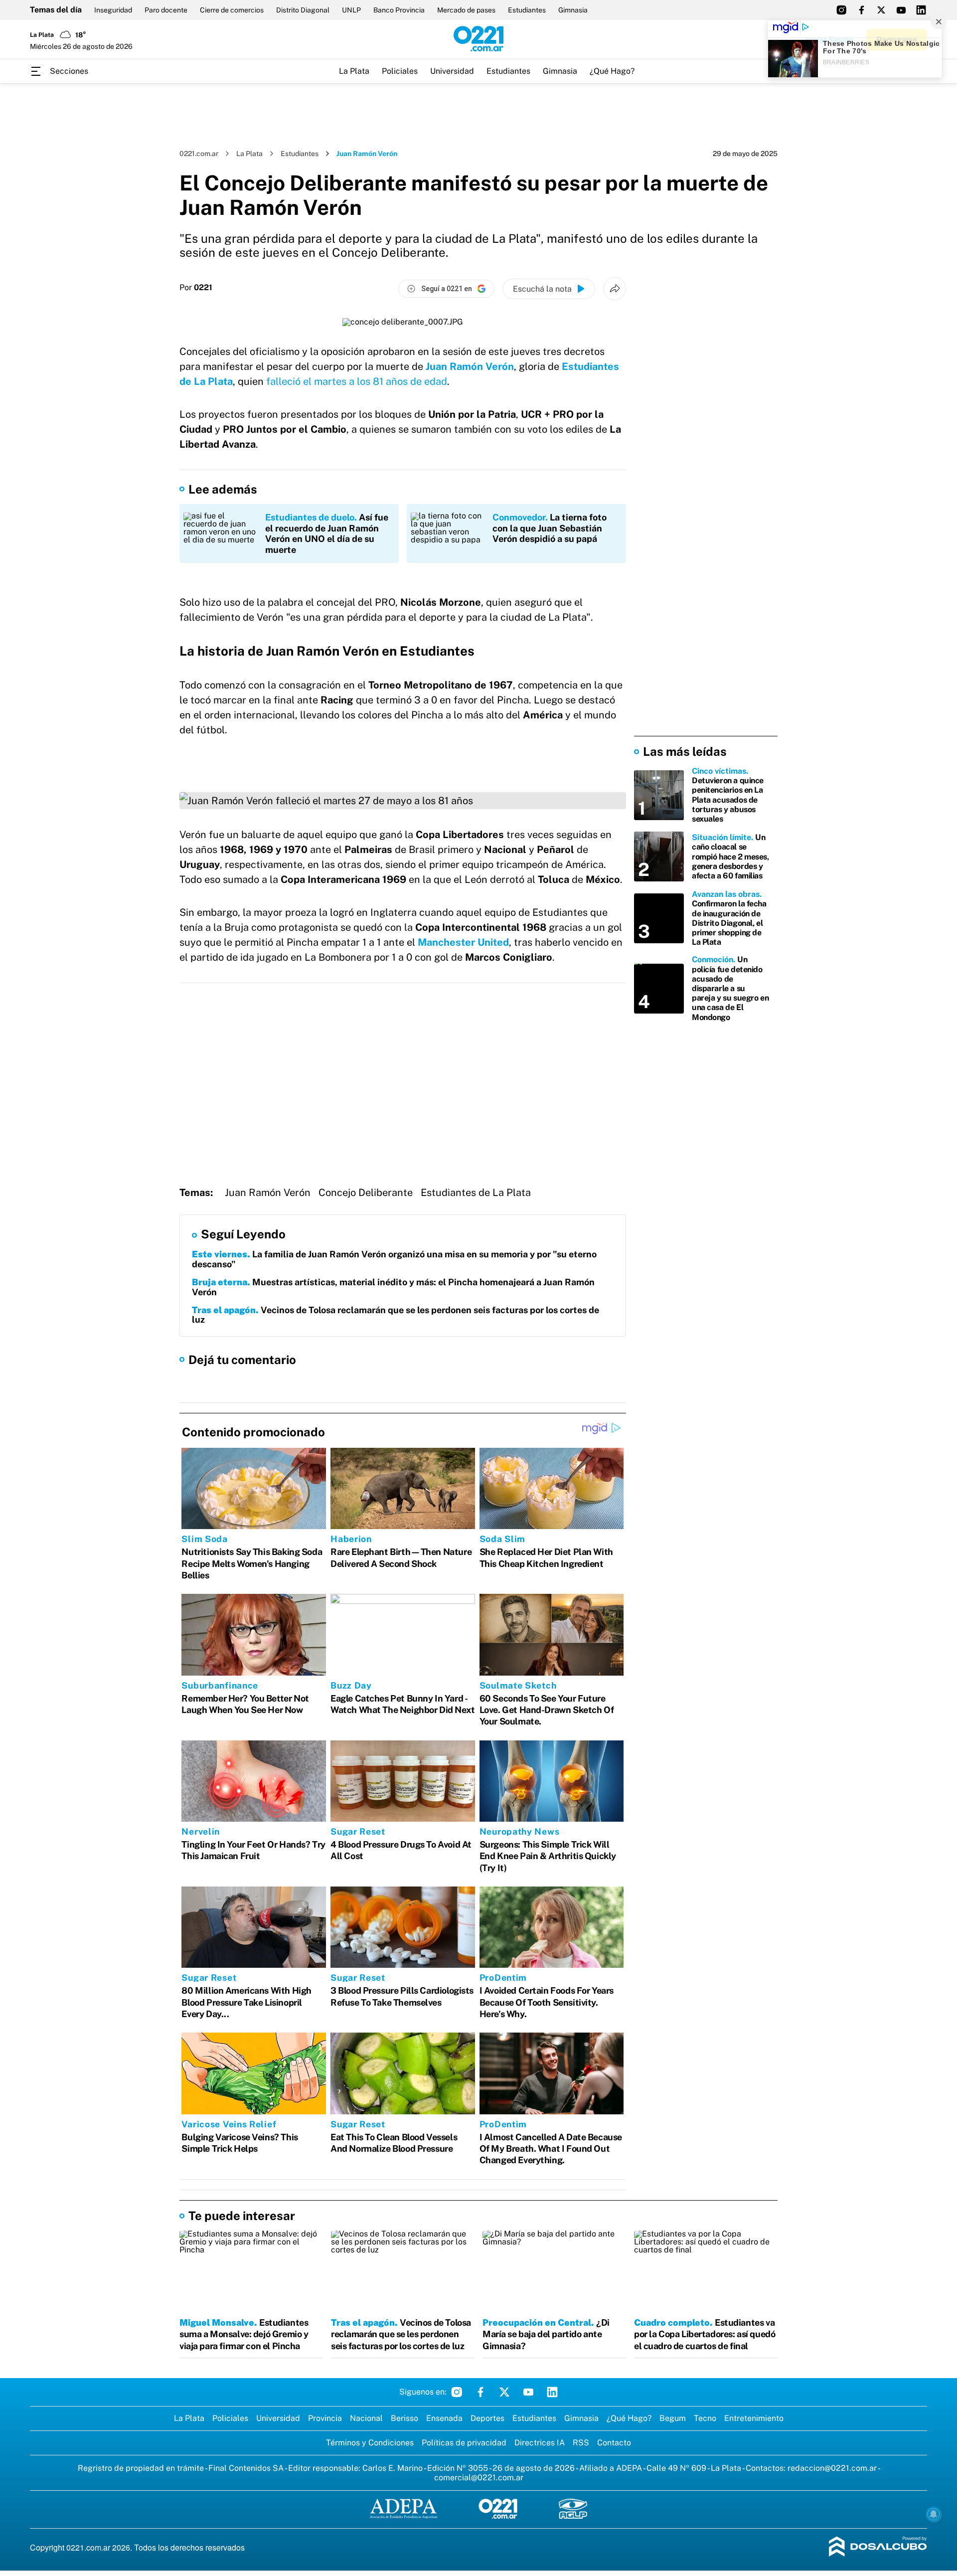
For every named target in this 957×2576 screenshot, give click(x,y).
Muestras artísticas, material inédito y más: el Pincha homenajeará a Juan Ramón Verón (393, 1287)
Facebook (480, 2392)
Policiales (400, 71)
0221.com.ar (199, 154)
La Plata (354, 71)
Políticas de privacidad (464, 2443)
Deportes (487, 2418)
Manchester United (463, 942)
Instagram (457, 2392)
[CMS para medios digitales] (878, 2547)
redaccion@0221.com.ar (832, 2468)
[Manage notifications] (934, 2514)
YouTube (528, 2392)
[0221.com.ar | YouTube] (901, 10)
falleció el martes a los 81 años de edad (357, 381)
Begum (673, 2418)
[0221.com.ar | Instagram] (841, 10)
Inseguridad (113, 10)
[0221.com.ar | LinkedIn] (921, 10)
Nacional (366, 2418)
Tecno (705, 2418)
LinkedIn (552, 2392)
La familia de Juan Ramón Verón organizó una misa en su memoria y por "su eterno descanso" (394, 1259)
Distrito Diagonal (303, 10)
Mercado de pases (466, 10)
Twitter (504, 2392)
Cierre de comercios (232, 10)
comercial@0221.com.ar (479, 2478)
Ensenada (444, 2418)
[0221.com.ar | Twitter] (881, 10)
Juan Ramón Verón (470, 366)
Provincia (325, 2418)
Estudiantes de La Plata (476, 1193)
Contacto (614, 2443)
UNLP (351, 10)
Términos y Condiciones (370, 2443)
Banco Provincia (399, 10)
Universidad (452, 71)
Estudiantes (527, 10)
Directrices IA (540, 2443)
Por (196, 288)
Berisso (404, 2418)
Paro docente (166, 10)
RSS (581, 2443)
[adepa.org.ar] (403, 2509)
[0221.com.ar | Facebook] (861, 10)
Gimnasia (573, 10)
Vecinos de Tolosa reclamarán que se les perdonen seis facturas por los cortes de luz (396, 1315)
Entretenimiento (754, 2418)
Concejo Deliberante (366, 1193)
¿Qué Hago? (612, 71)
